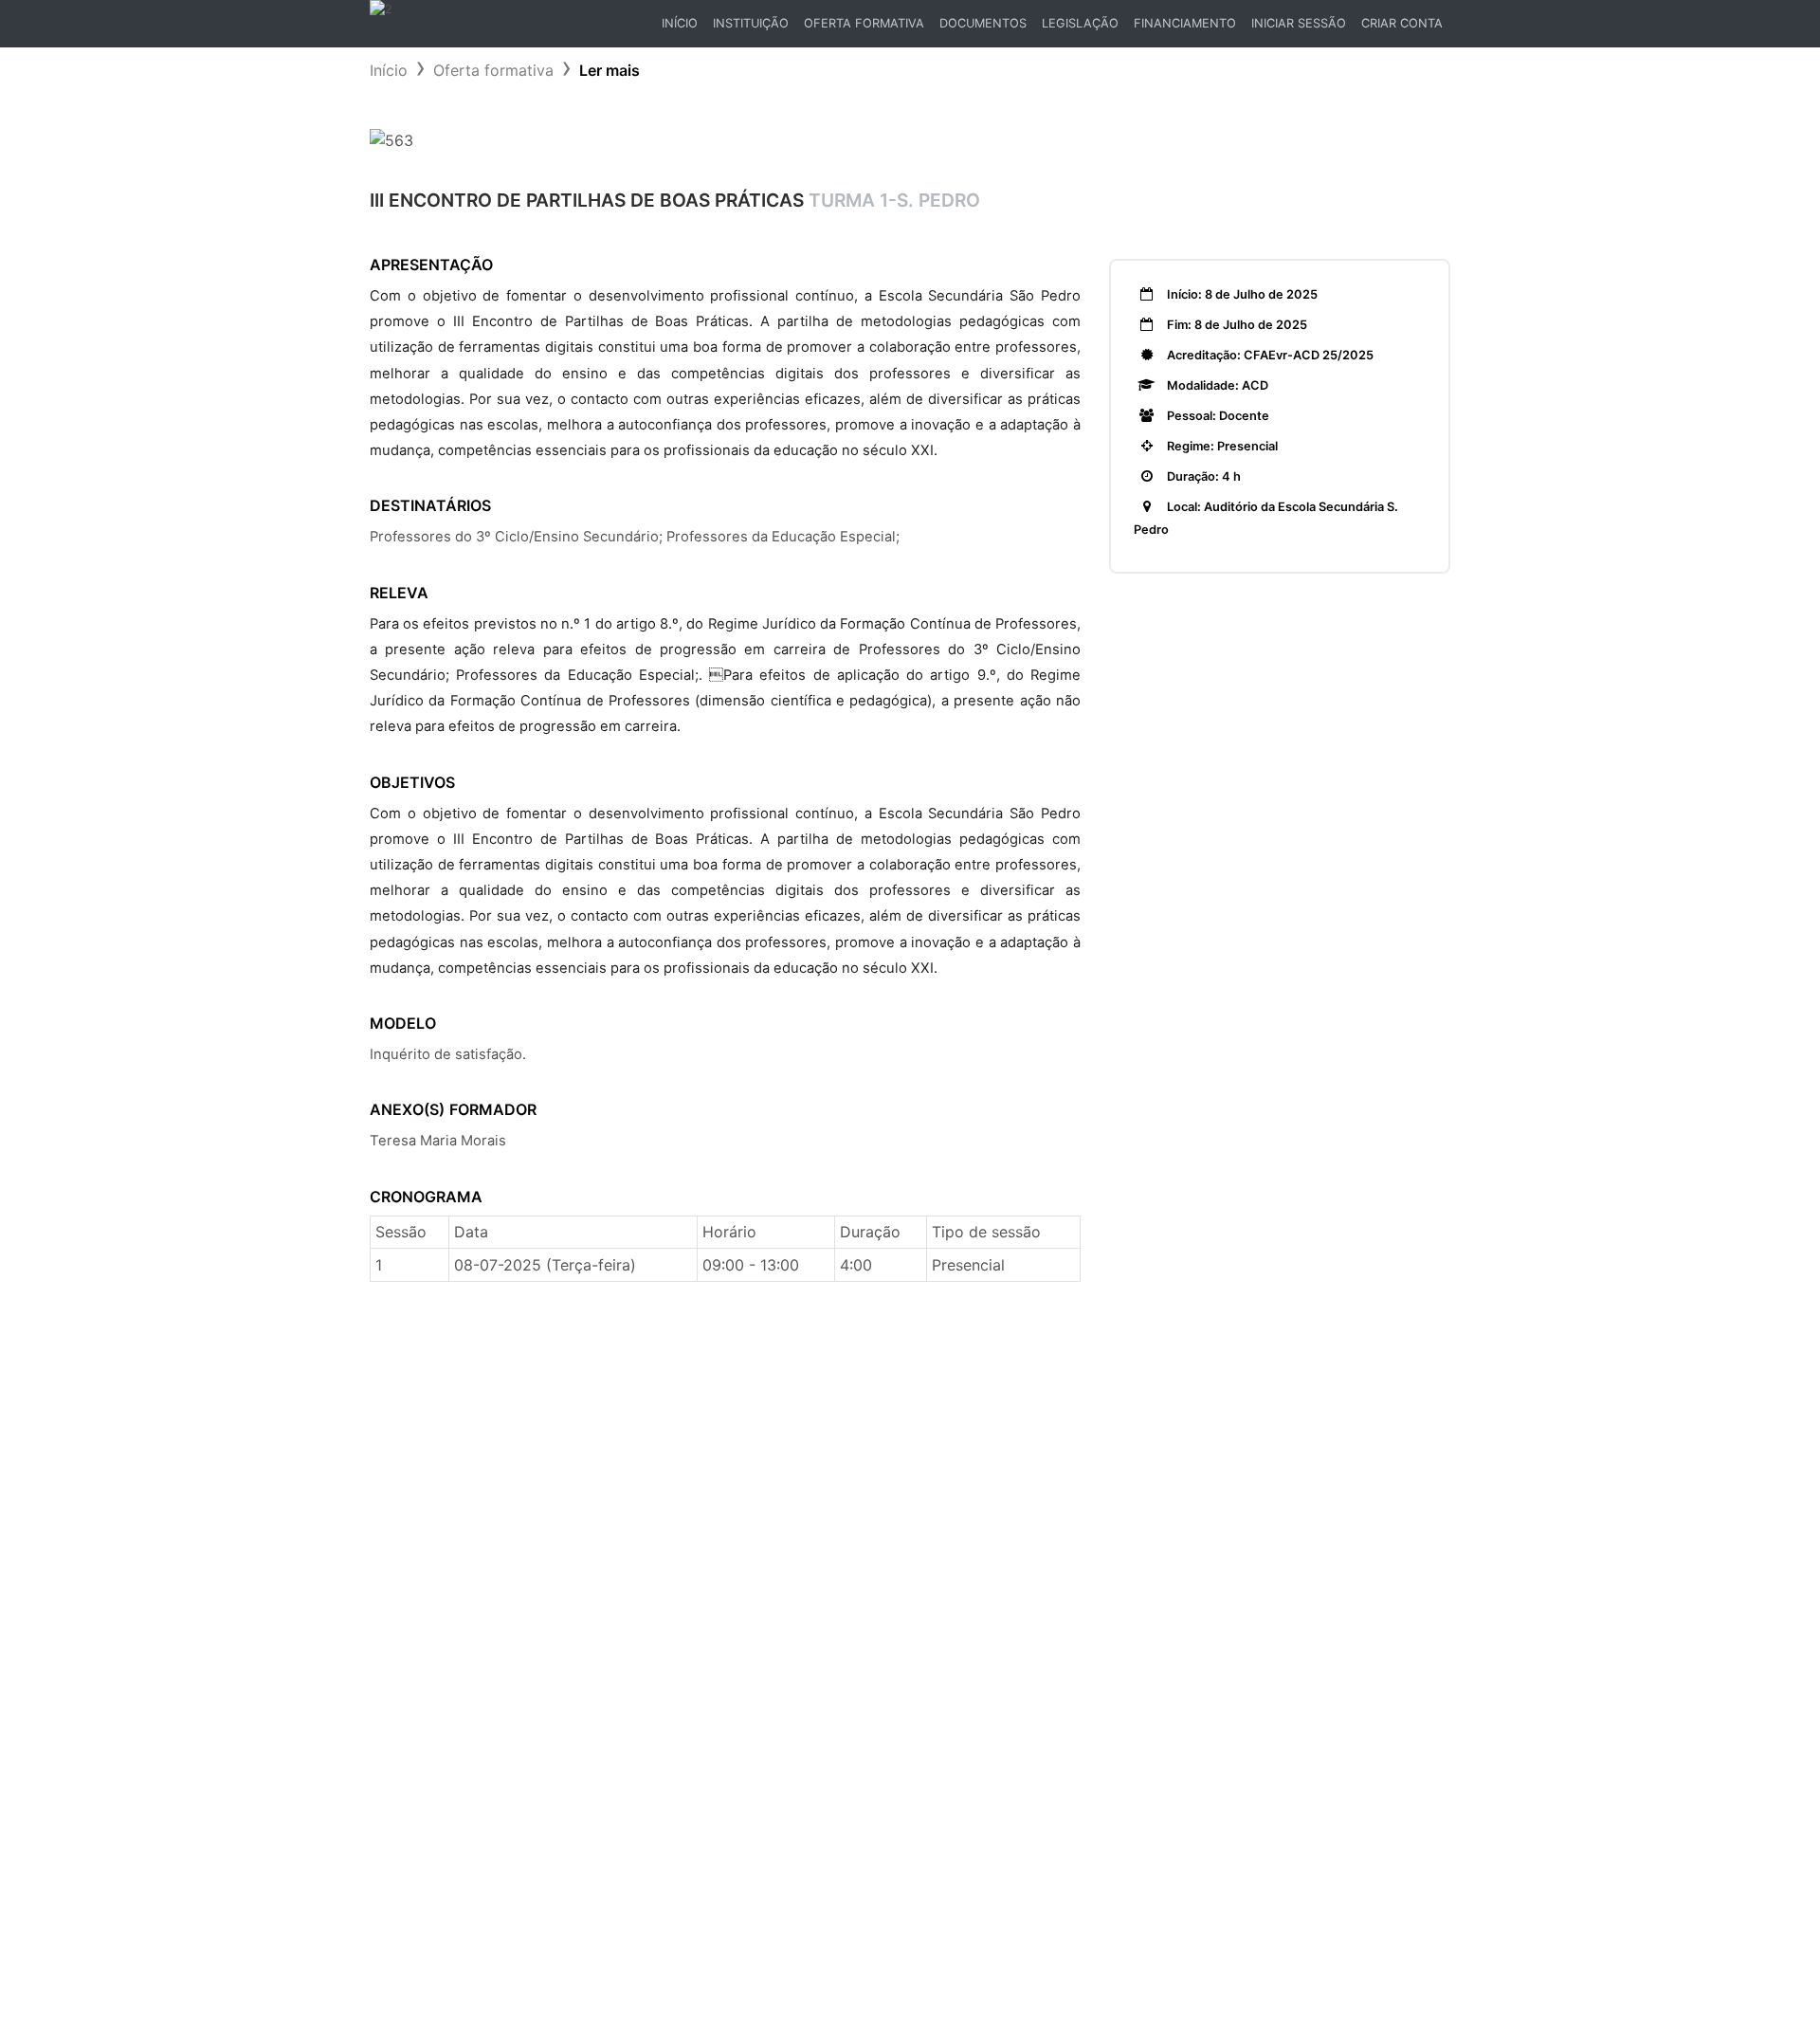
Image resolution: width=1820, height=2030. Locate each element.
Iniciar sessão (1299, 23)
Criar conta (1402, 23)
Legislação (1080, 23)
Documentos (983, 23)
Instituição (751, 23)
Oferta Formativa (864, 23)
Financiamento (1185, 23)
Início (683, 28)
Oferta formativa (493, 70)
